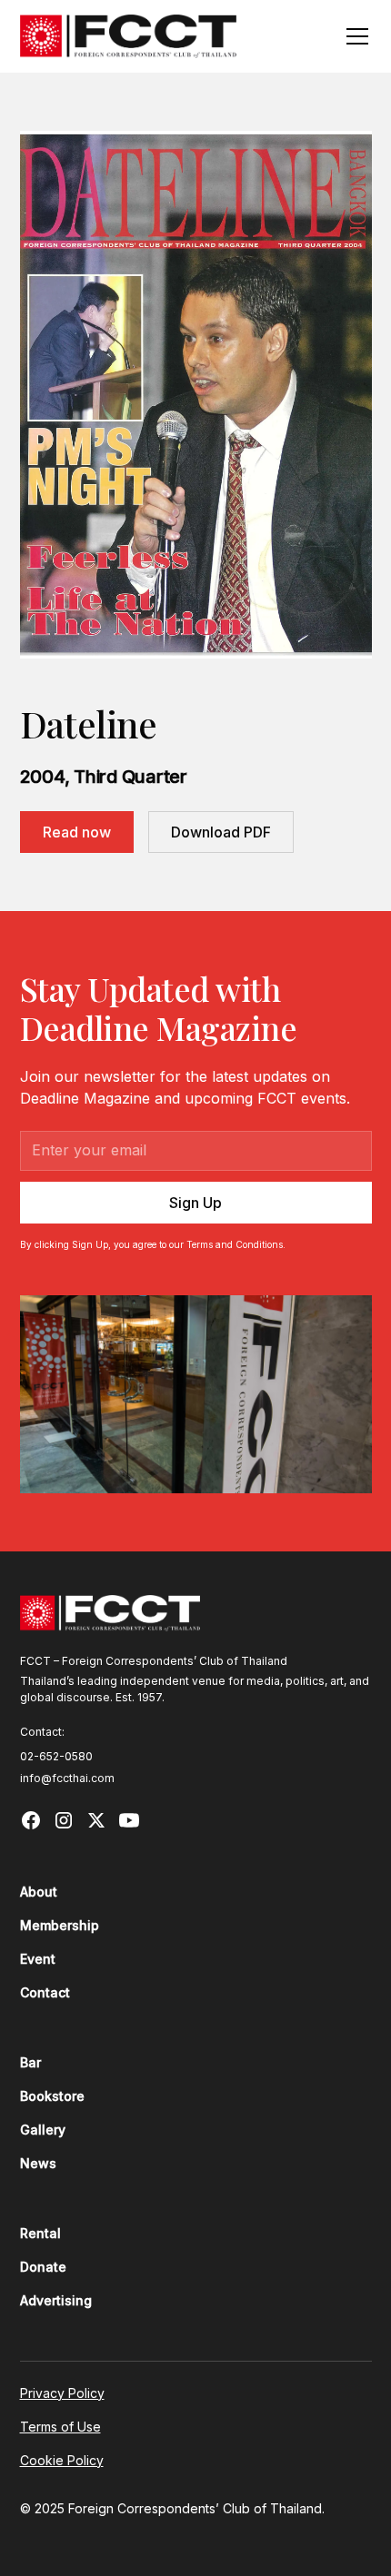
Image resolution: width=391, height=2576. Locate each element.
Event (38, 1959)
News (38, 2163)
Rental (40, 2233)
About (39, 1892)
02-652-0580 (56, 1756)
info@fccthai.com (67, 1778)
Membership (60, 1925)
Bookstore (52, 2096)
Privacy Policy (62, 2393)
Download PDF (221, 832)
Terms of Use (60, 2427)
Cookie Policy (62, 2460)
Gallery (43, 2130)
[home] (128, 36)
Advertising (56, 2300)
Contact (45, 1992)
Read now (77, 832)
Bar (30, 2062)
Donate (43, 2267)
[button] (354, 36)
